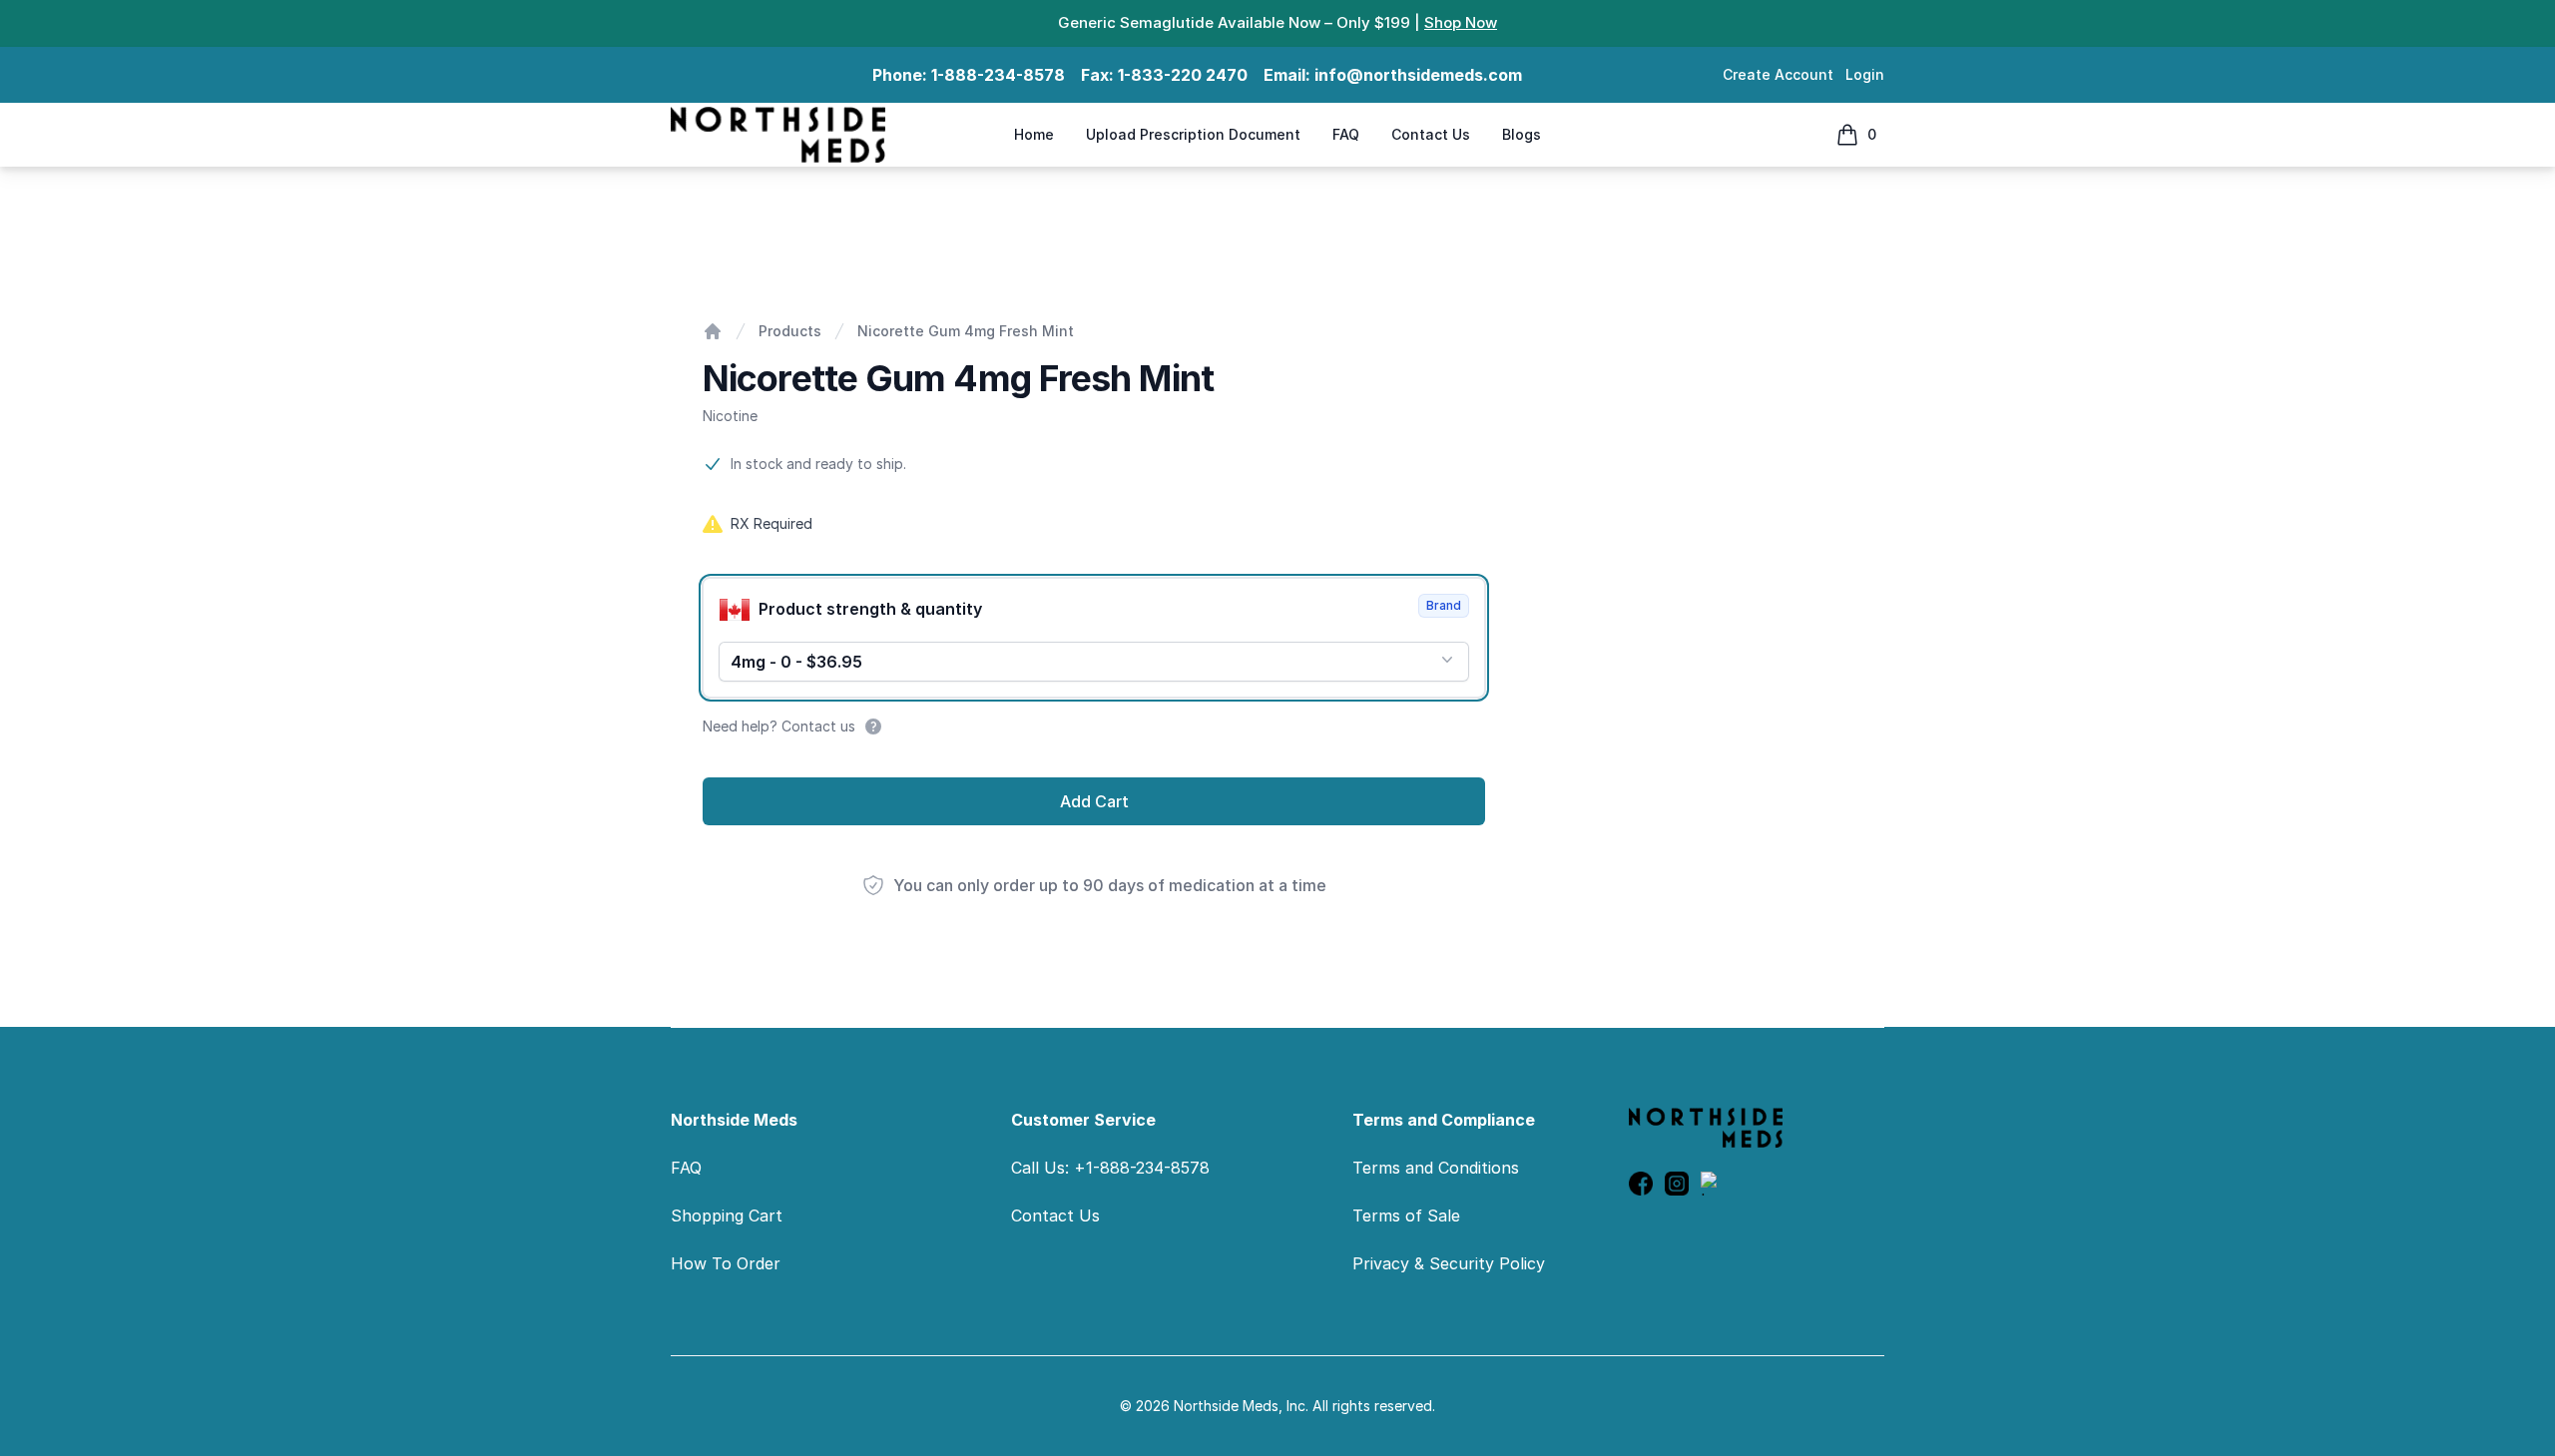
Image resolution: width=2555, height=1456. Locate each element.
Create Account (1778, 74)
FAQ (1346, 134)
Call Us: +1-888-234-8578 (1110, 1168)
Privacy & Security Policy (1449, 1263)
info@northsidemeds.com (1418, 75)
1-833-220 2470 (1183, 75)
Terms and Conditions (1436, 1168)
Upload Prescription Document (1193, 134)
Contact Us (1431, 134)
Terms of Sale (1406, 1215)
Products (790, 331)
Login (1865, 74)
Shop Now (1461, 22)
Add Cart (1094, 801)
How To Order (726, 1263)
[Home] (713, 331)
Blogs (1522, 134)
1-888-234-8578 (998, 75)
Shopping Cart (727, 1215)
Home (1034, 134)
